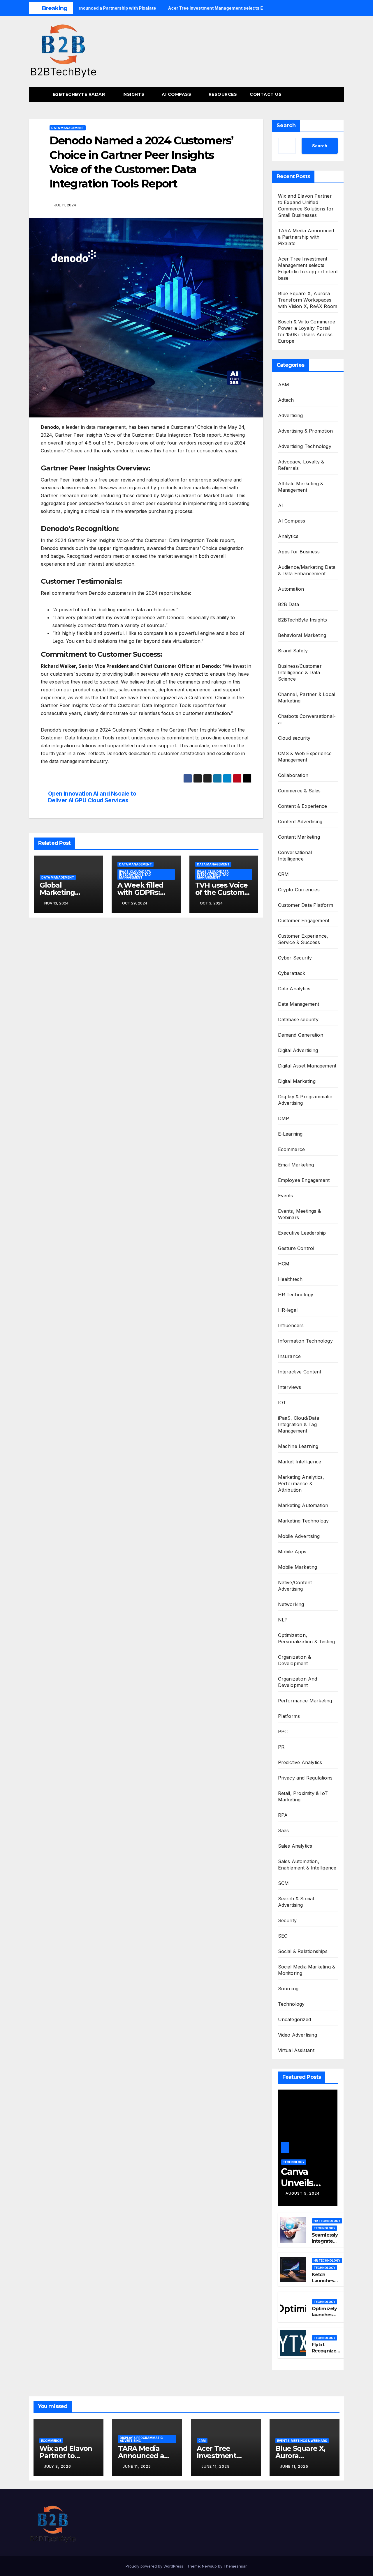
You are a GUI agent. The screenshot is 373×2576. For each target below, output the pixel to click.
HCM (284, 1264)
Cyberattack (292, 973)
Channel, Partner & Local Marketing (307, 697)
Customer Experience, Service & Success (303, 939)
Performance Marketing (305, 1701)
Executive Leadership (302, 1233)
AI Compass (177, 94)
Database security (298, 1019)
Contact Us (266, 94)
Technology (291, 2004)
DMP (284, 1118)
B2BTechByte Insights (303, 620)
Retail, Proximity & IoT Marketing (303, 1796)
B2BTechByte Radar (80, 94)
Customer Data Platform (306, 905)
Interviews (290, 1387)
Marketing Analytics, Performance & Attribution (301, 1483)
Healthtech (290, 1279)
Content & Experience (303, 806)
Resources (223, 94)
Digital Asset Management (307, 1066)
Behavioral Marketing (302, 635)
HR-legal (288, 1310)
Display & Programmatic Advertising (305, 1100)
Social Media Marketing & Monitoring (307, 1970)
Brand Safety (293, 651)
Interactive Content (300, 1372)
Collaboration (293, 775)
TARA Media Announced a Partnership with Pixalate (306, 237)
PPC (283, 1732)
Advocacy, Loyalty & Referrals (301, 465)
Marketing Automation (303, 1505)
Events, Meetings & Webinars (300, 1214)
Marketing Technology (303, 1521)
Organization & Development (295, 1660)
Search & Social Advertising (296, 1902)
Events (286, 1196)
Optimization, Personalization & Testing (307, 1638)
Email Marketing (296, 1165)
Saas (284, 1830)
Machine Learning (298, 1446)
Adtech (286, 400)
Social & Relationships (303, 1951)
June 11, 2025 (137, 2466)
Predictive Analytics (300, 1762)
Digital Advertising (298, 1050)
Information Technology (305, 1341)
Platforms (289, 1716)
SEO (283, 1936)
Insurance (290, 1356)
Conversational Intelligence (295, 856)
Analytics (288, 536)
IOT (282, 1403)
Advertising (291, 415)
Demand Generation (301, 1035)
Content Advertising (300, 822)
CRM (284, 874)
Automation (291, 589)
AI (280, 505)
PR (281, 1747)
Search (286, 125)
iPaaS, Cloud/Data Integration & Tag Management (135, 874)
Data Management (68, 128)
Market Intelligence (300, 1462)
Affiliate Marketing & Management (301, 487)
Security (287, 1920)
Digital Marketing (297, 1081)
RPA (283, 1815)
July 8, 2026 (58, 2466)
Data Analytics (294, 989)
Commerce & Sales (299, 791)
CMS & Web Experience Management (305, 757)
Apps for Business (299, 552)
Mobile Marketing (298, 1567)
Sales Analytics (295, 1846)
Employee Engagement (304, 1180)
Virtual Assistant (296, 2050)
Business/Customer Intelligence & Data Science (300, 672)
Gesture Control (296, 1248)
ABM (284, 385)
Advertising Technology (305, 446)
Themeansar (235, 2566)
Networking (291, 1604)
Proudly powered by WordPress (155, 2566)
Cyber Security (295, 958)
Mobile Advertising (299, 1536)
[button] (329, 94)
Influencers (291, 1325)
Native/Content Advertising (295, 1586)
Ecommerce (292, 1149)
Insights (134, 94)
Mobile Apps (292, 1552)
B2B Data (289, 604)
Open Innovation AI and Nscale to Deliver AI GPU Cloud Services (92, 797)
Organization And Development (298, 1682)
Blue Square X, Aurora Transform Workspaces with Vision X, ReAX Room (308, 300)
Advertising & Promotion (306, 431)
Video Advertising (298, 2035)
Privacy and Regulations (305, 1778)
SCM (284, 1883)
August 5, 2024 (303, 2193)
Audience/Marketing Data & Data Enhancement (307, 570)
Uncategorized (295, 2019)
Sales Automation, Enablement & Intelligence (307, 1865)
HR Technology (296, 1295)
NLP (283, 1620)
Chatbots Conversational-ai (307, 719)
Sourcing (288, 1989)
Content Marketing (299, 837)
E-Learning (290, 1134)
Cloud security (294, 738)
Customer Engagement (304, 920)
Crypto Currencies (299, 890)
